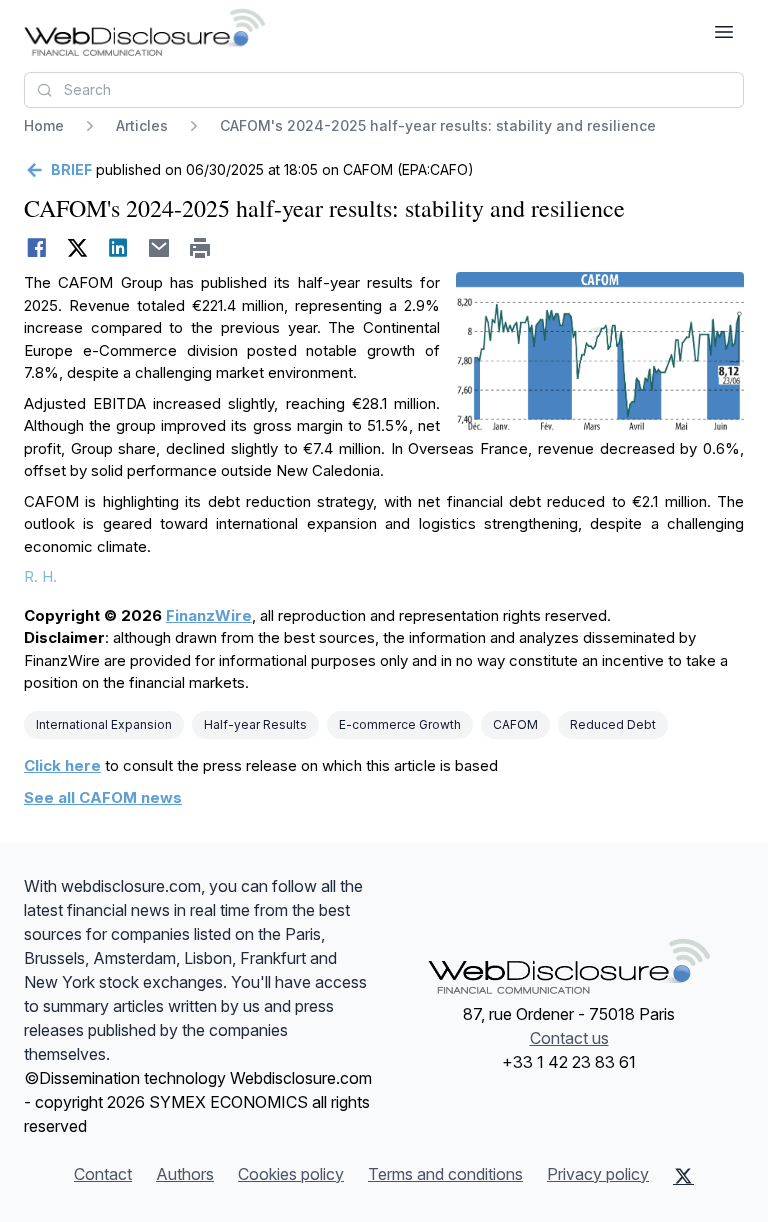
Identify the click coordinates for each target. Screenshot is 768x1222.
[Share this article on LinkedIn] (118, 248)
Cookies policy (291, 1174)
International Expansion (104, 724)
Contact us (569, 1038)
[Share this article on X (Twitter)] (77, 248)
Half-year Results (255, 724)
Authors (185, 1174)
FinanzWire (209, 615)
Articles (142, 125)
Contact (103, 1174)
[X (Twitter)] (683, 1176)
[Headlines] (144, 32)
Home (44, 125)
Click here (62, 765)
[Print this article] (200, 248)
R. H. (40, 576)
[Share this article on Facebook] (36, 248)
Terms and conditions (445, 1174)
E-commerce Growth (400, 724)
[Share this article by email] (159, 248)
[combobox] (384, 90)
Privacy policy (598, 1174)
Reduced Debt (613, 724)
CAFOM (515, 724)
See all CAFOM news (103, 797)
